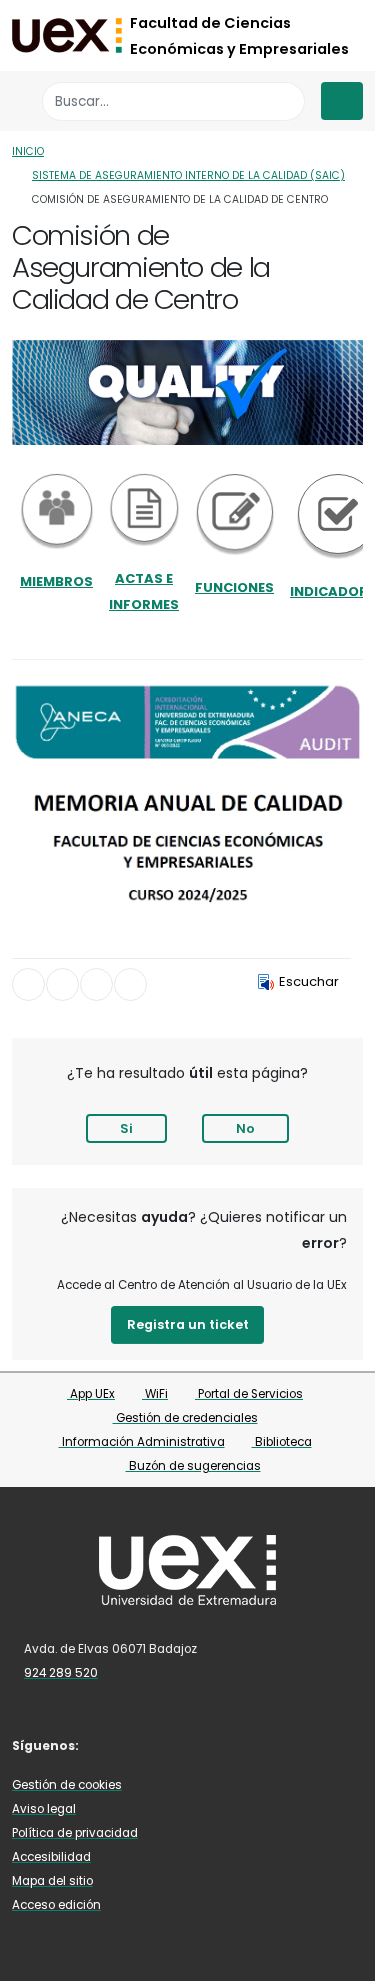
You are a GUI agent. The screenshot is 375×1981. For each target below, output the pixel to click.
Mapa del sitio (52, 1881)
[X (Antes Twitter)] (140, 1744)
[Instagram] (170, 1744)
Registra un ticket (188, 1324)
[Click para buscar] (284, 101)
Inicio (28, 151)
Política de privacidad (75, 1833)
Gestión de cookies (67, 1785)
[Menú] (342, 101)
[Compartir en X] (62, 984)
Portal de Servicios (249, 1394)
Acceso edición (56, 1905)
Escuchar (309, 981)
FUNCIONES (234, 587)
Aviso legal (44, 1809)
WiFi (155, 1394)
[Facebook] (111, 1744)
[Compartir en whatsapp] (130, 984)
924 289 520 (61, 1673)
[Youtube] (199, 1744)
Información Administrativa (142, 1442)
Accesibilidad (51, 1857)
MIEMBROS (56, 581)
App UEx (91, 1394)
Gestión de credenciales (185, 1418)
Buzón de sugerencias (193, 1466)
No (245, 1128)
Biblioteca (282, 1442)
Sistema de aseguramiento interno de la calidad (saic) (188, 175)
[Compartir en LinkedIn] (96, 984)
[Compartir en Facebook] (28, 984)
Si (126, 1128)
